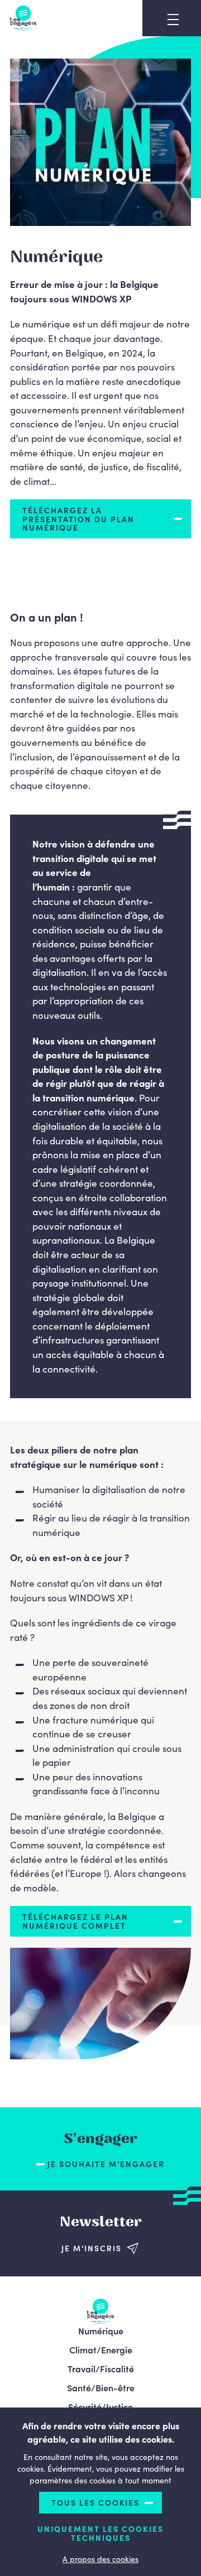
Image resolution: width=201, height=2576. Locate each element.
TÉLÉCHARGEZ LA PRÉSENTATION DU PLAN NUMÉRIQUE (78, 519)
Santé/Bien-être (101, 2387)
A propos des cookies (100, 2559)
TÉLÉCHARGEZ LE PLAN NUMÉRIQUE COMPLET (75, 1921)
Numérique (101, 2331)
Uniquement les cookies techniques (100, 2533)
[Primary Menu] (173, 20)
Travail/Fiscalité (101, 2368)
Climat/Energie (101, 2349)
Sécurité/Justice (100, 2406)
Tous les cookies (95, 2502)
